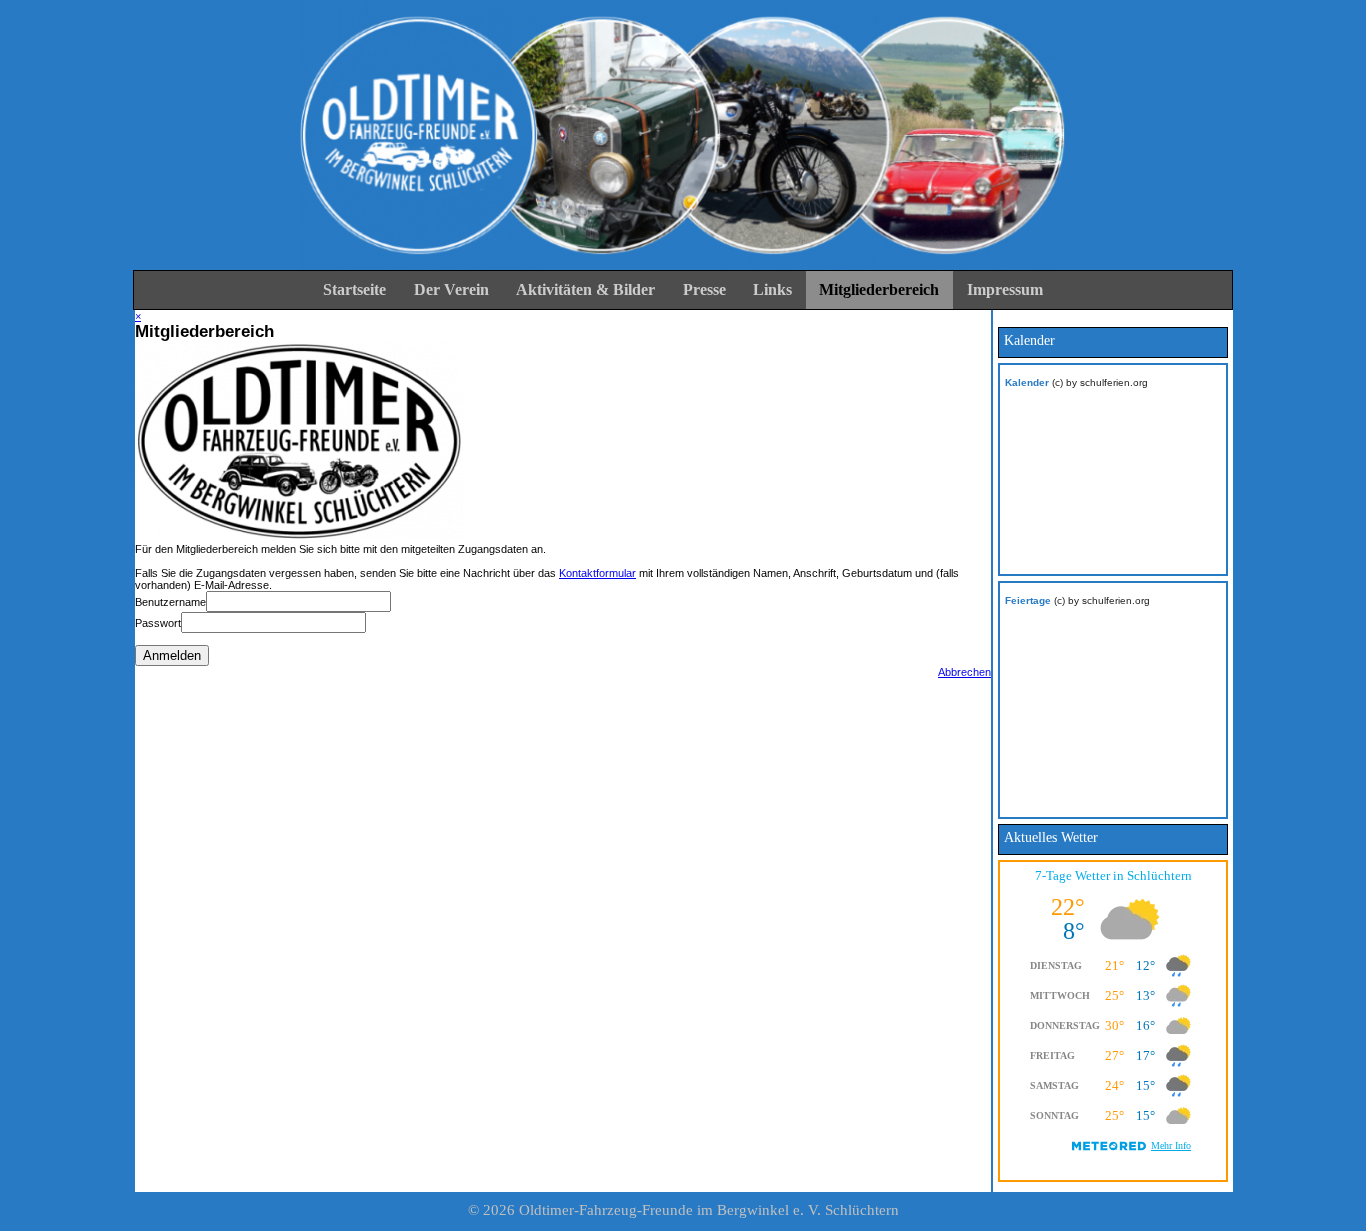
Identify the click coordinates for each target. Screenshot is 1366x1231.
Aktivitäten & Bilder (585, 289)
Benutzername (170, 602)
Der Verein (451, 289)
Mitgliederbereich (879, 289)
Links (772, 289)
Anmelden (172, 655)
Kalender (1027, 382)
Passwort (158, 623)
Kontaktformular (597, 573)
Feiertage (1028, 600)
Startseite (354, 289)
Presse (704, 289)
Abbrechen (964, 672)
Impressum (1005, 289)
